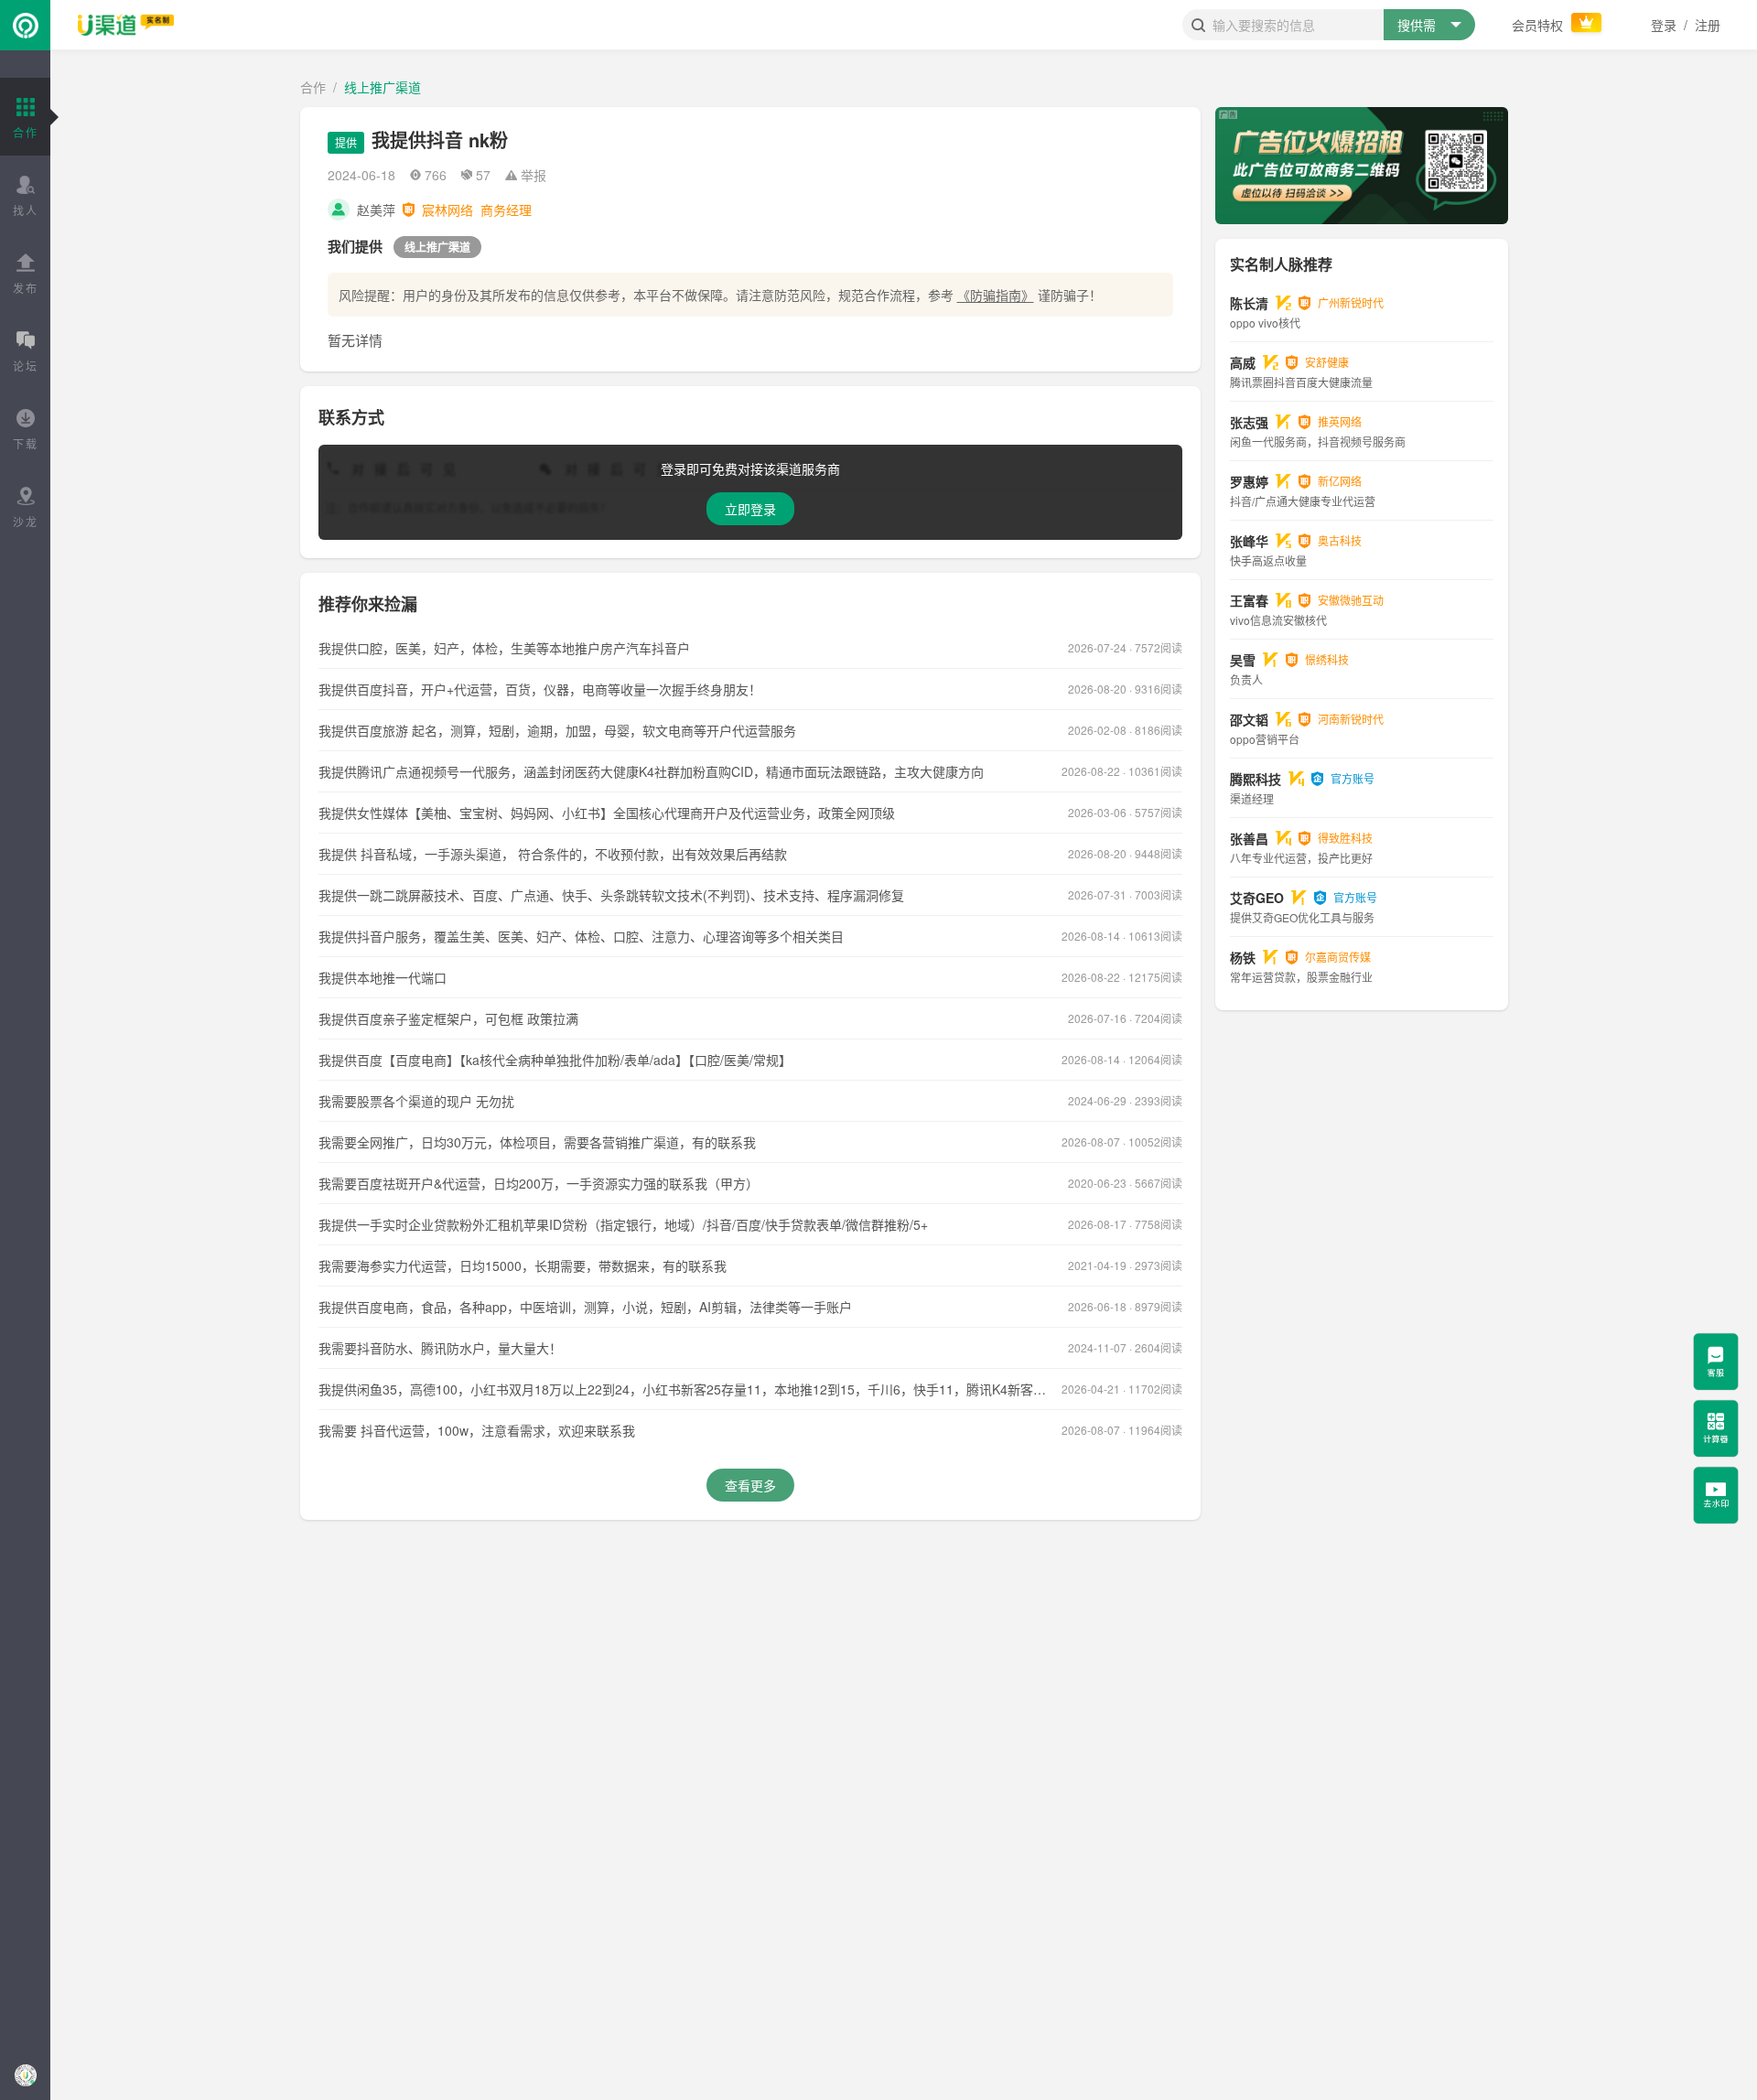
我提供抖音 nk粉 (440, 140)
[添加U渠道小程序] (25, 2075)
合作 (313, 87)
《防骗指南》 (996, 295)
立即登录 (750, 509)
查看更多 (750, 1485)
